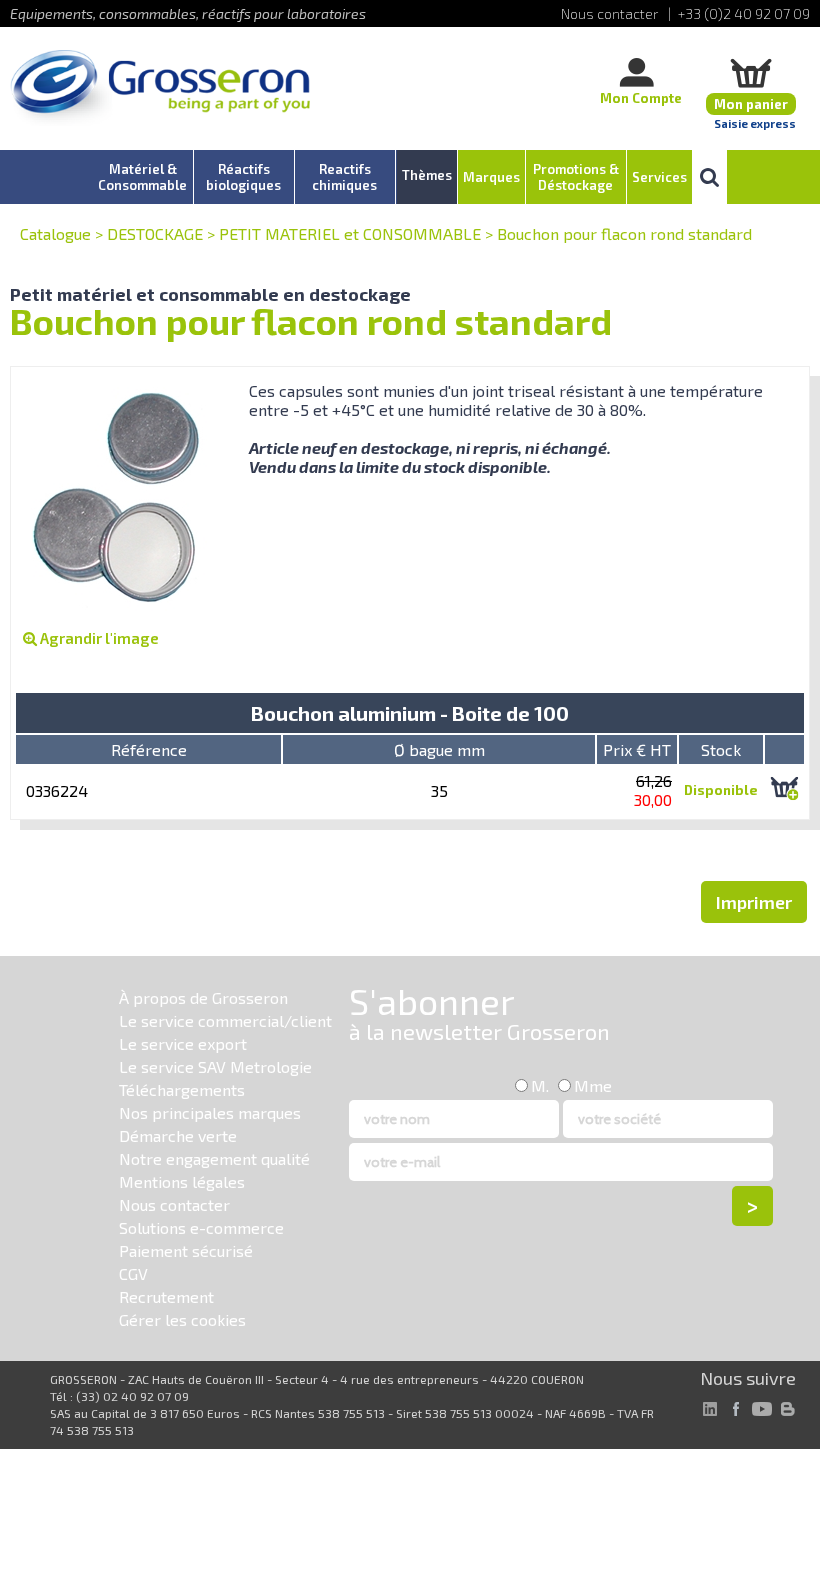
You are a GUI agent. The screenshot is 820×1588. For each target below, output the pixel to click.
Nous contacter (174, 1204)
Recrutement (166, 1296)
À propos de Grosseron (203, 997)
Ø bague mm (439, 749)
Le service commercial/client (225, 1020)
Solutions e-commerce (201, 1227)
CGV (133, 1273)
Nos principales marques (210, 1112)
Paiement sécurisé (186, 1250)
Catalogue (55, 233)
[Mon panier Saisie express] (751, 72)
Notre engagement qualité (214, 1158)
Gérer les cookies (182, 1319)
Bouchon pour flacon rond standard (624, 233)
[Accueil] (160, 89)
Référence (149, 749)
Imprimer (754, 902)
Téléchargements (182, 1089)
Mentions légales (182, 1181)
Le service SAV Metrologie (215, 1066)
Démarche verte (178, 1135)
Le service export (183, 1043)
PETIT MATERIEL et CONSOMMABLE (350, 233)
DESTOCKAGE (155, 233)
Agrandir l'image (98, 638)
